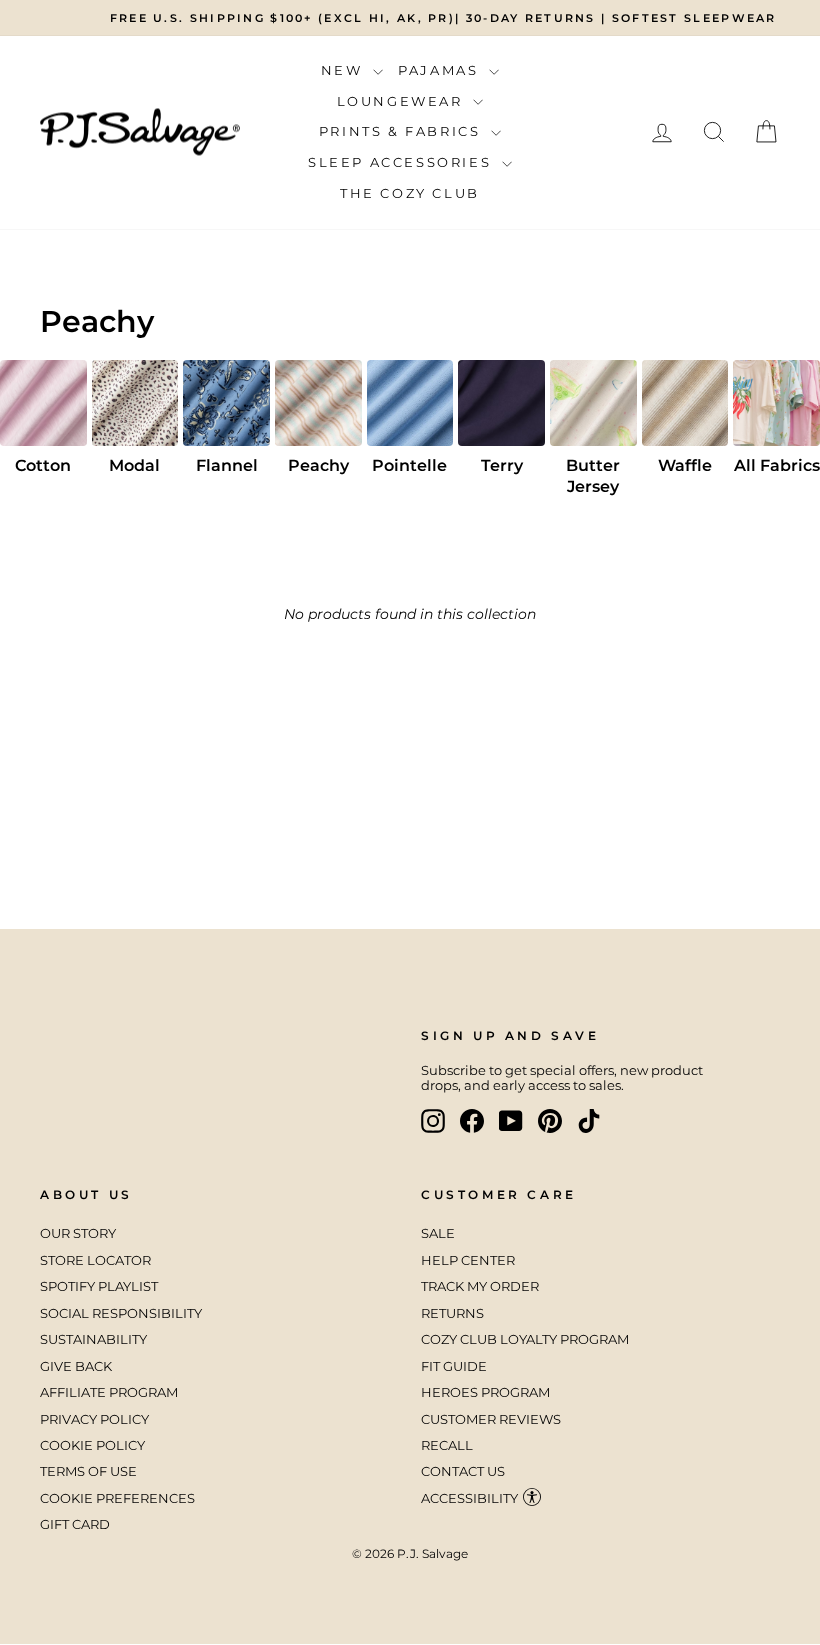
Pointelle (409, 465)
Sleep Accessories (402, 162)
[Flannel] (226, 403)
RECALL (447, 1445)
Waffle (685, 465)
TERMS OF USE (88, 1471)
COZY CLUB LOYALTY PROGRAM (525, 1339)
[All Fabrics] (776, 403)
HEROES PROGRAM (485, 1392)
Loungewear (403, 101)
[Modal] (135, 403)
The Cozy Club (410, 193)
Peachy (318, 465)
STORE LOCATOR (95, 1260)
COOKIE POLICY (92, 1445)
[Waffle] (685, 403)
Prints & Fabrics (402, 131)
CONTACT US (463, 1471)
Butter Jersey (593, 476)
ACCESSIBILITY (469, 1498)
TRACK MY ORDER (480, 1286)
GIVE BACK (76, 1366)
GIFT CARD (75, 1524)
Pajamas (441, 70)
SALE (438, 1233)
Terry (502, 465)
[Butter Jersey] (593, 403)
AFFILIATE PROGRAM (109, 1392)
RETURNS (452, 1313)
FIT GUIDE (454, 1366)
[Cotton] (43, 403)
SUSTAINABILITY (93, 1339)
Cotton (43, 465)
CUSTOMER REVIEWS (491, 1419)
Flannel (227, 465)
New (344, 70)
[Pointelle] (410, 403)
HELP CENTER (468, 1260)
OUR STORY (78, 1233)
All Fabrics (777, 465)
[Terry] (501, 403)
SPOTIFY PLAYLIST (99, 1286)
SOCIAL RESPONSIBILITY (122, 1313)
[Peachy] (318, 403)
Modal (134, 465)
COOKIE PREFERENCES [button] (117, 1498)
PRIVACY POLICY (94, 1419)
